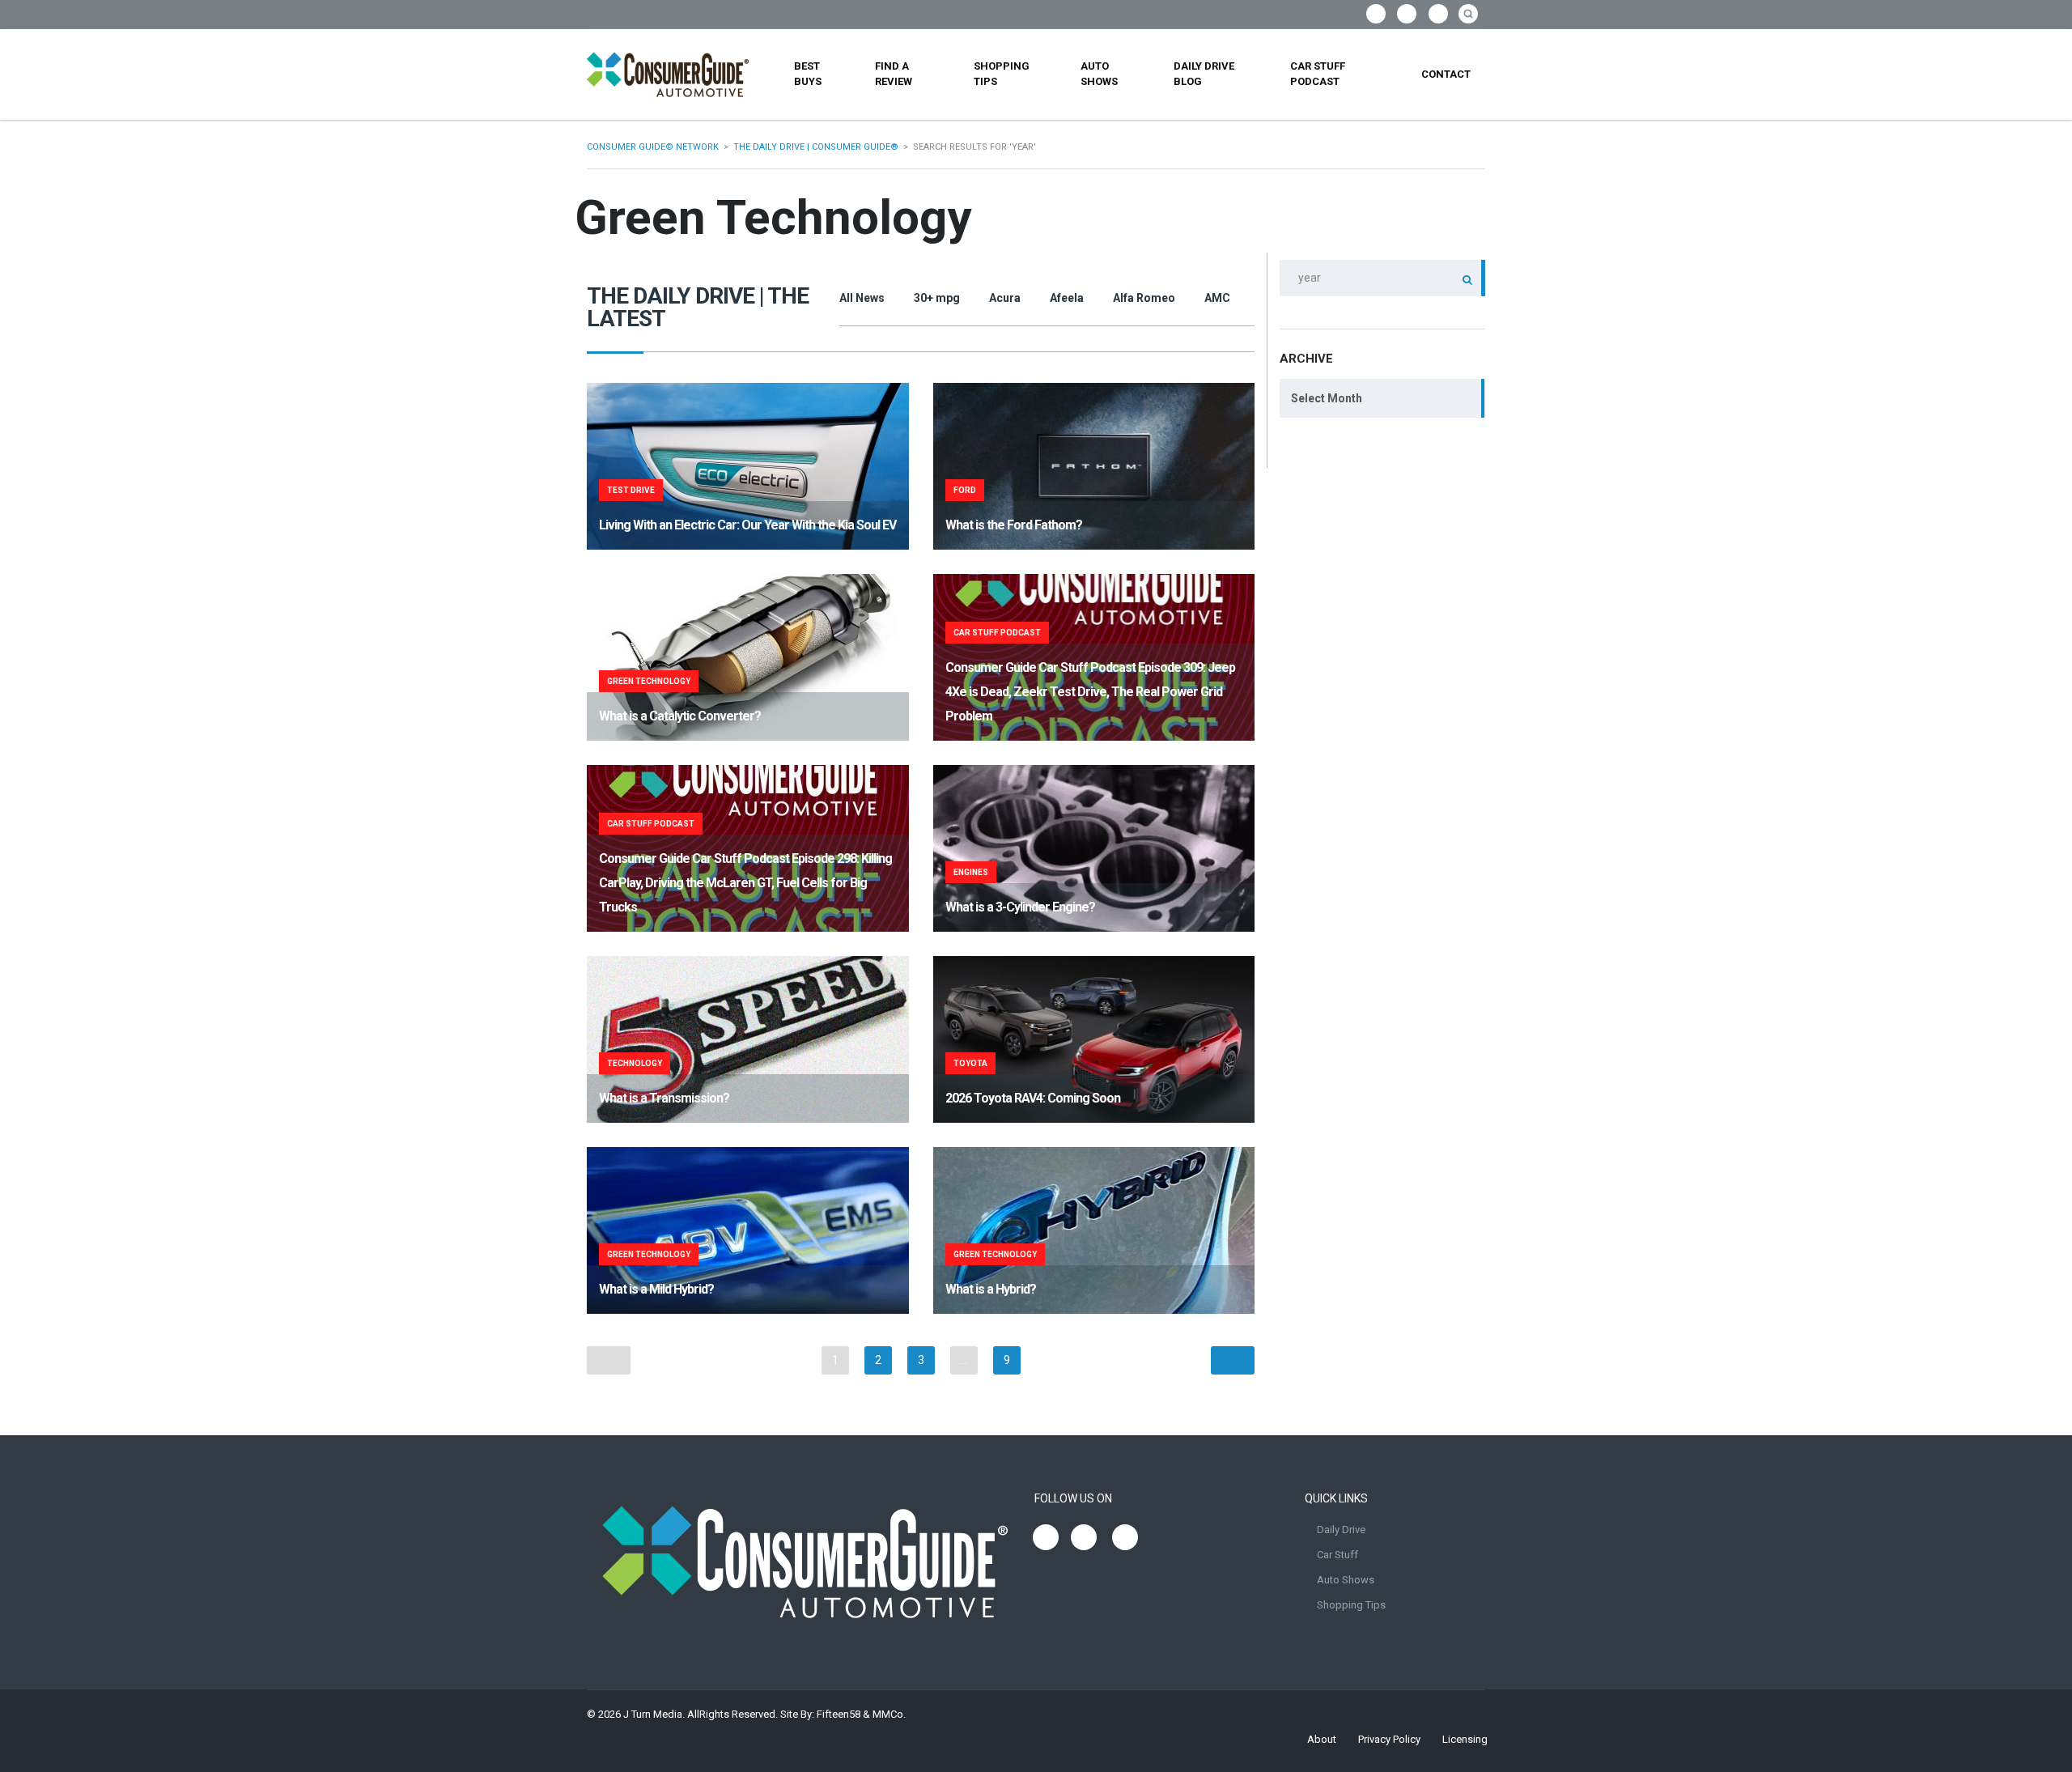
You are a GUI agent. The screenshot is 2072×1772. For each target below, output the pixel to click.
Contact (1446, 74)
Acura (1005, 298)
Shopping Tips (1002, 74)
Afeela (1067, 298)
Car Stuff (1337, 1555)
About (1322, 1739)
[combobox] (1382, 398)
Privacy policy (1389, 1739)
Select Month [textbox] (1327, 398)
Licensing (1465, 1739)
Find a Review (894, 74)
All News (862, 298)
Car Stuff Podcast (1318, 74)
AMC (1217, 298)
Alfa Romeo (1144, 298)
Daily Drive (1341, 1530)
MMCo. (889, 1714)
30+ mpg (937, 298)
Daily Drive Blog (1204, 74)
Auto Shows (1099, 74)
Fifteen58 (839, 1714)
